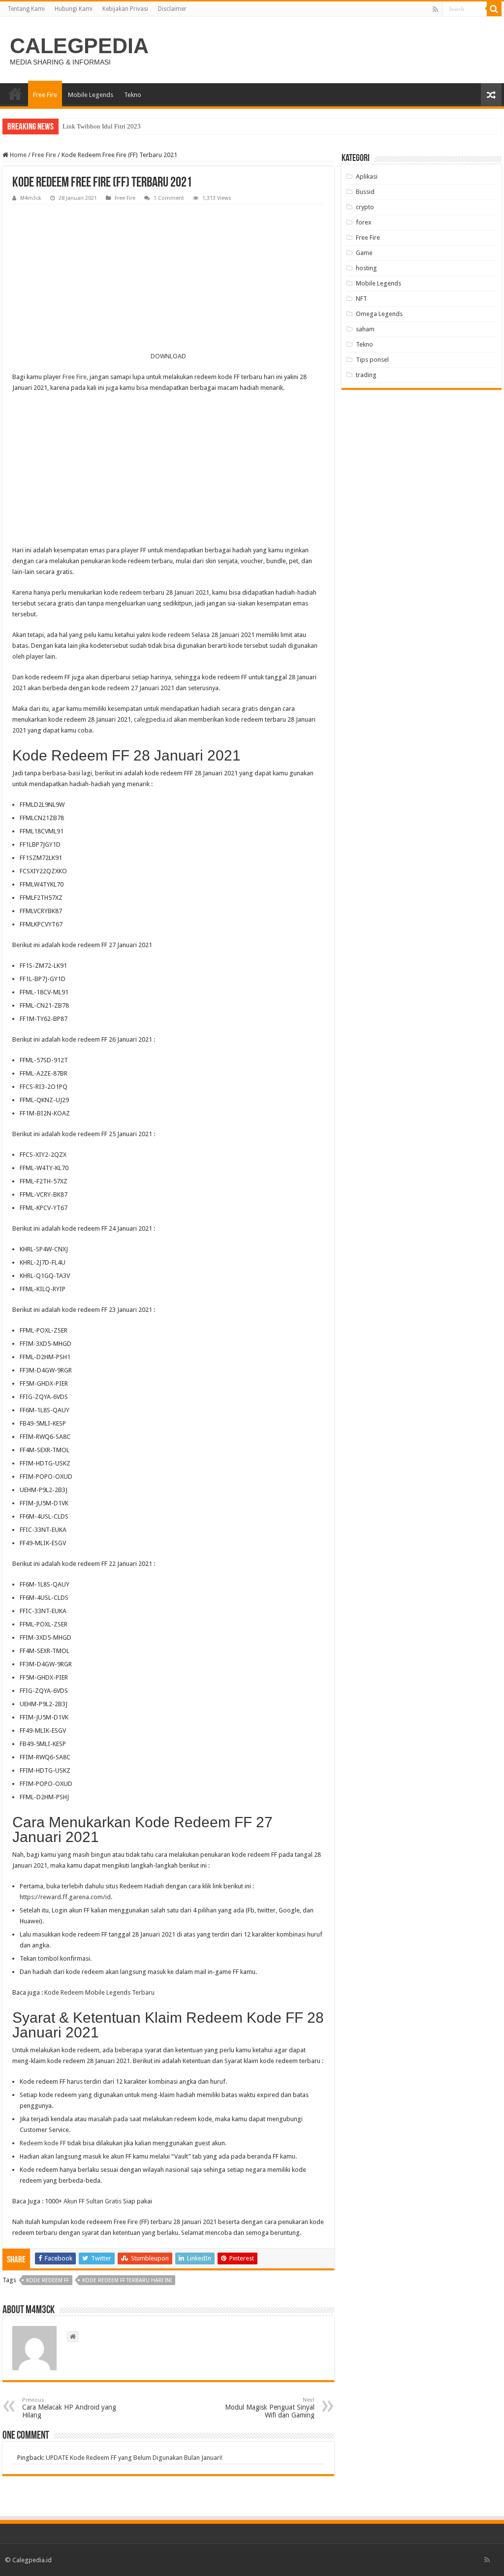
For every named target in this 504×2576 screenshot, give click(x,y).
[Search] (494, 9)
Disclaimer (172, 9)
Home (17, 155)
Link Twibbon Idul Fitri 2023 (102, 126)
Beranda (15, 94)
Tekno (133, 95)
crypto (365, 207)
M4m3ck (31, 198)
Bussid (365, 192)
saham (365, 329)
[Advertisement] (168, 278)
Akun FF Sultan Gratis (93, 2201)
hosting (366, 268)
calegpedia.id (153, 719)
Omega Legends (379, 314)
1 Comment (169, 198)
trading (366, 375)
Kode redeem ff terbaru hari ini (127, 2280)
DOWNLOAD (168, 356)
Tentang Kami (26, 9)
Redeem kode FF (43, 2143)
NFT (362, 299)
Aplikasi (367, 176)
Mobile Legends (91, 95)
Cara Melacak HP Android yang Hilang (69, 2408)
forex (364, 222)
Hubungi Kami (74, 9)
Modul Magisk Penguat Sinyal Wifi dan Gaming (270, 2408)
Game (364, 253)
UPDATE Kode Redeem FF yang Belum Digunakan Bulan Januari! (134, 2458)
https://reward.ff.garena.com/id (65, 1897)
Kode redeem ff (47, 2280)
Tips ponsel (372, 360)
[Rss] (435, 9)
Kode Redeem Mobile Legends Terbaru (99, 1992)
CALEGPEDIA (79, 46)
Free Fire (45, 95)
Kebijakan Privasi (125, 9)
